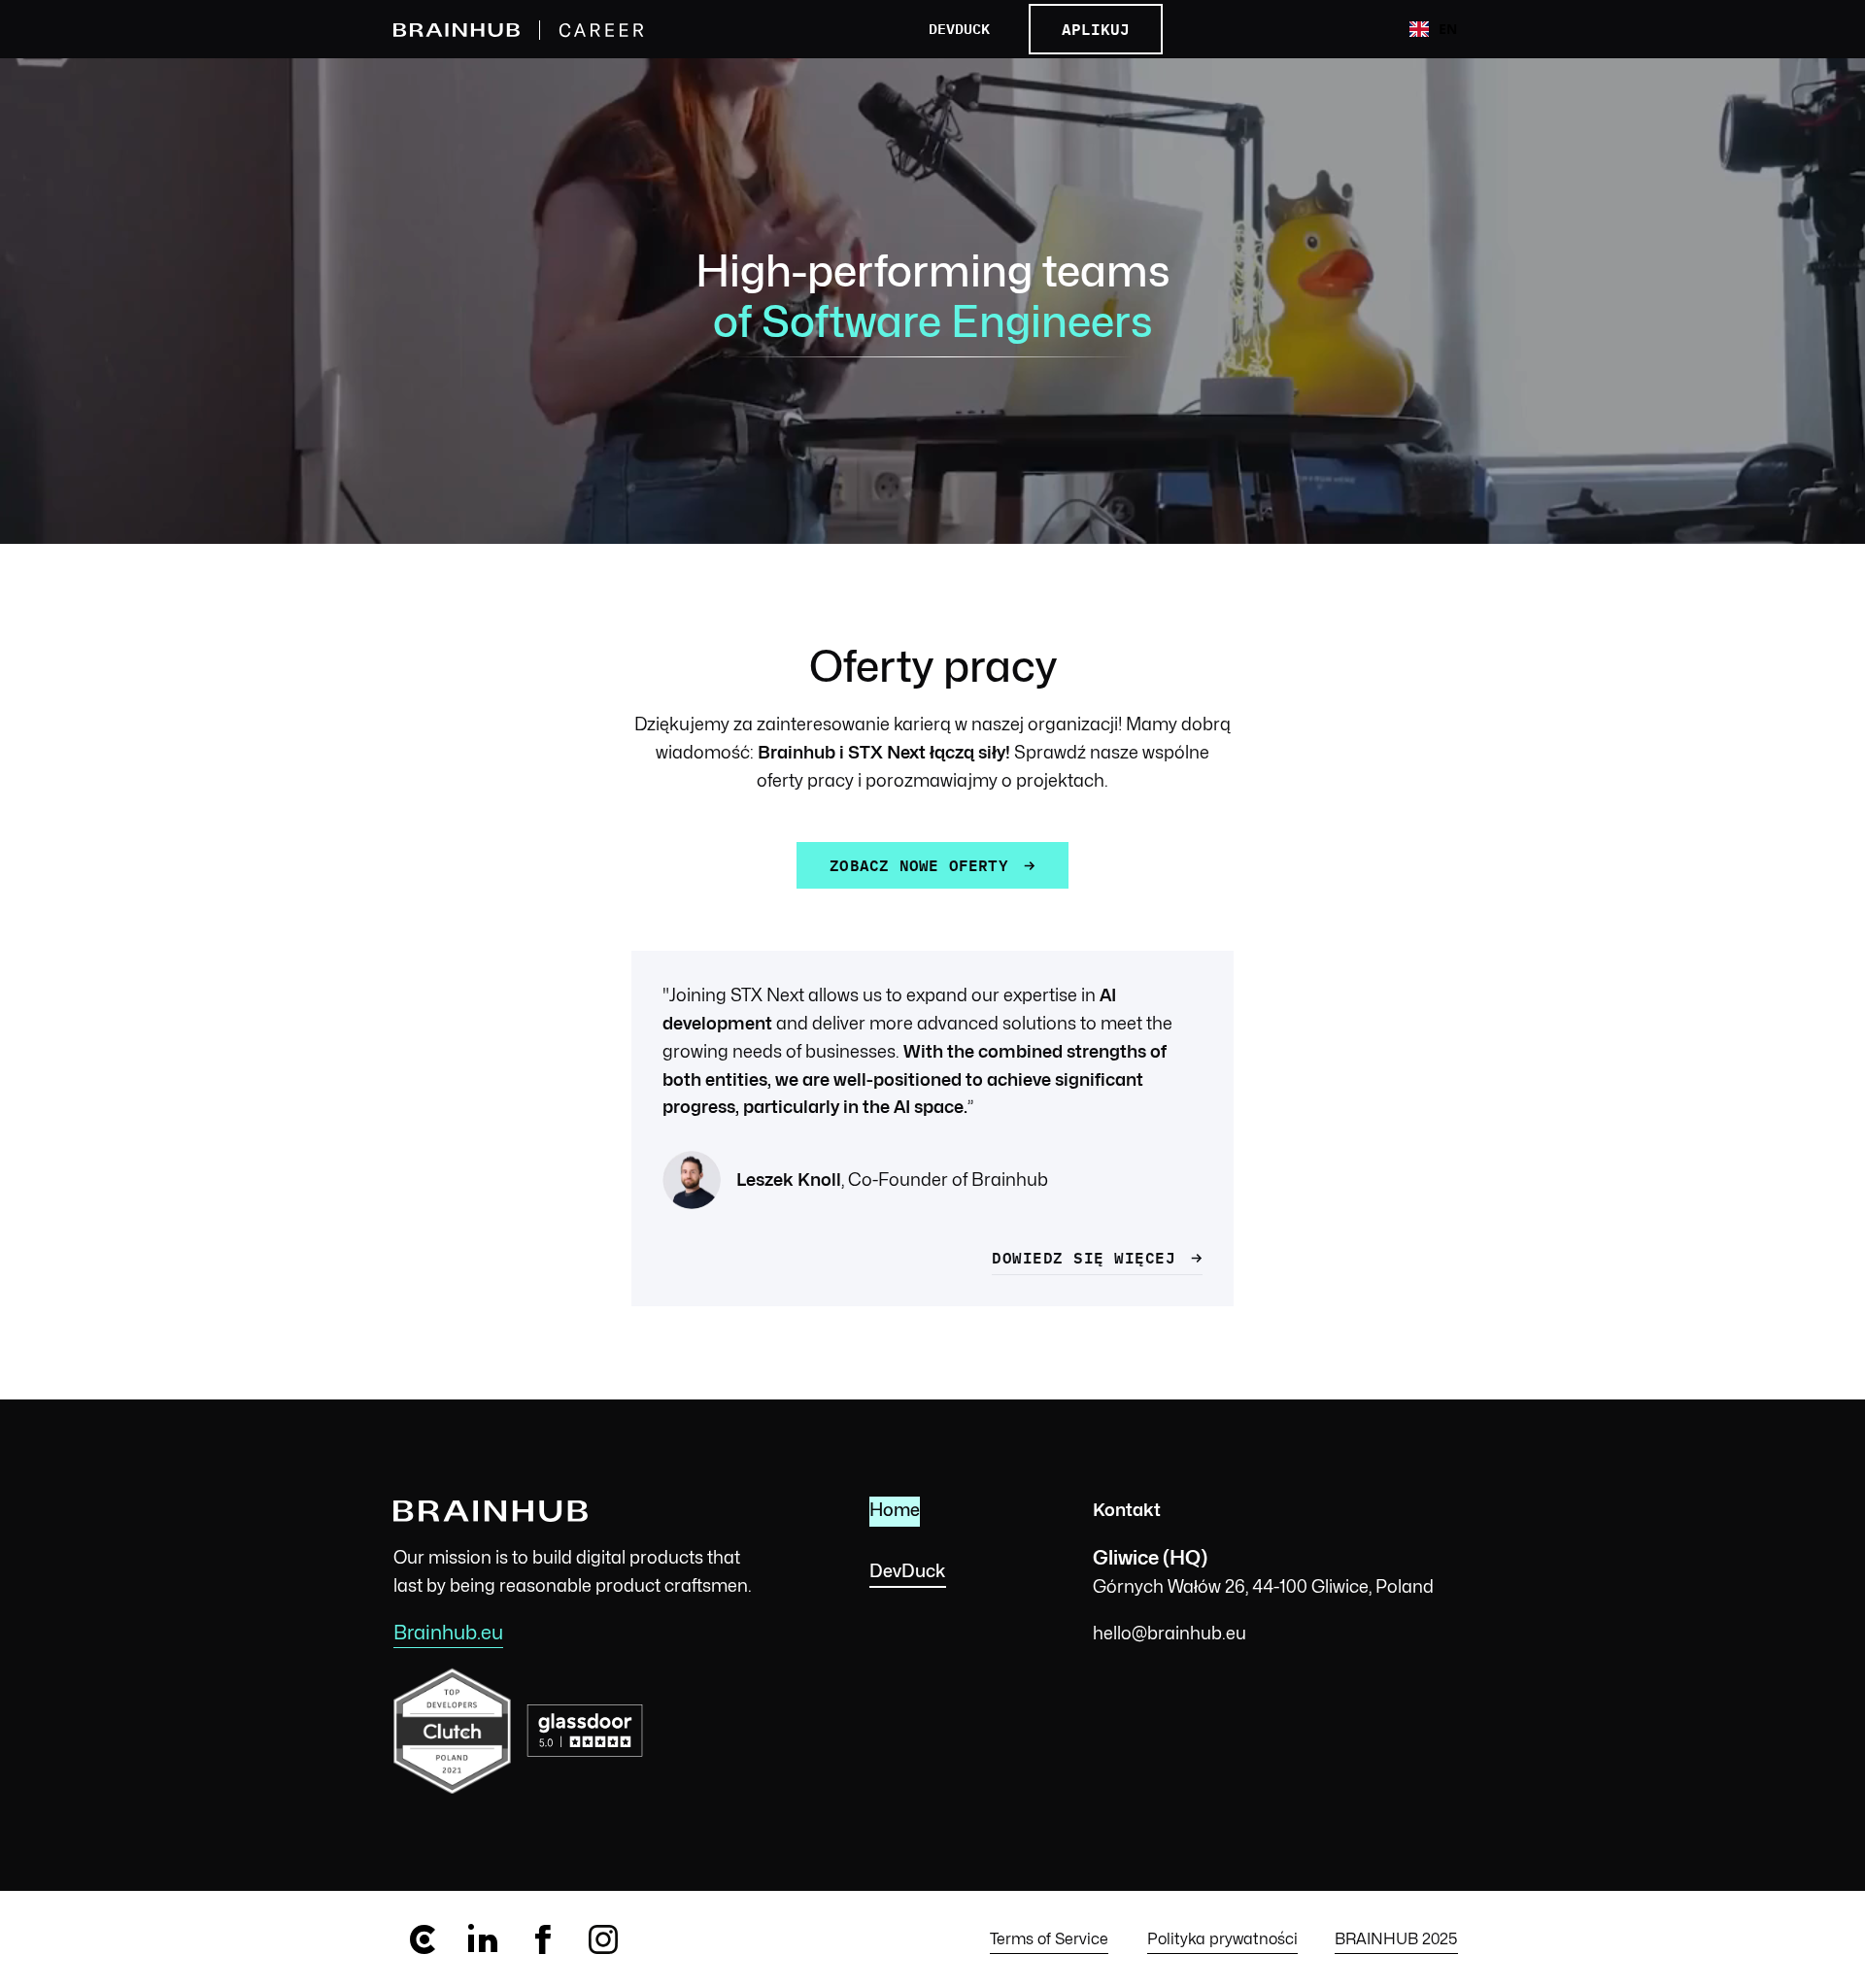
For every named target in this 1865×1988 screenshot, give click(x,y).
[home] (533, 30)
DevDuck (959, 30)
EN (1448, 29)
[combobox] (1433, 29)
